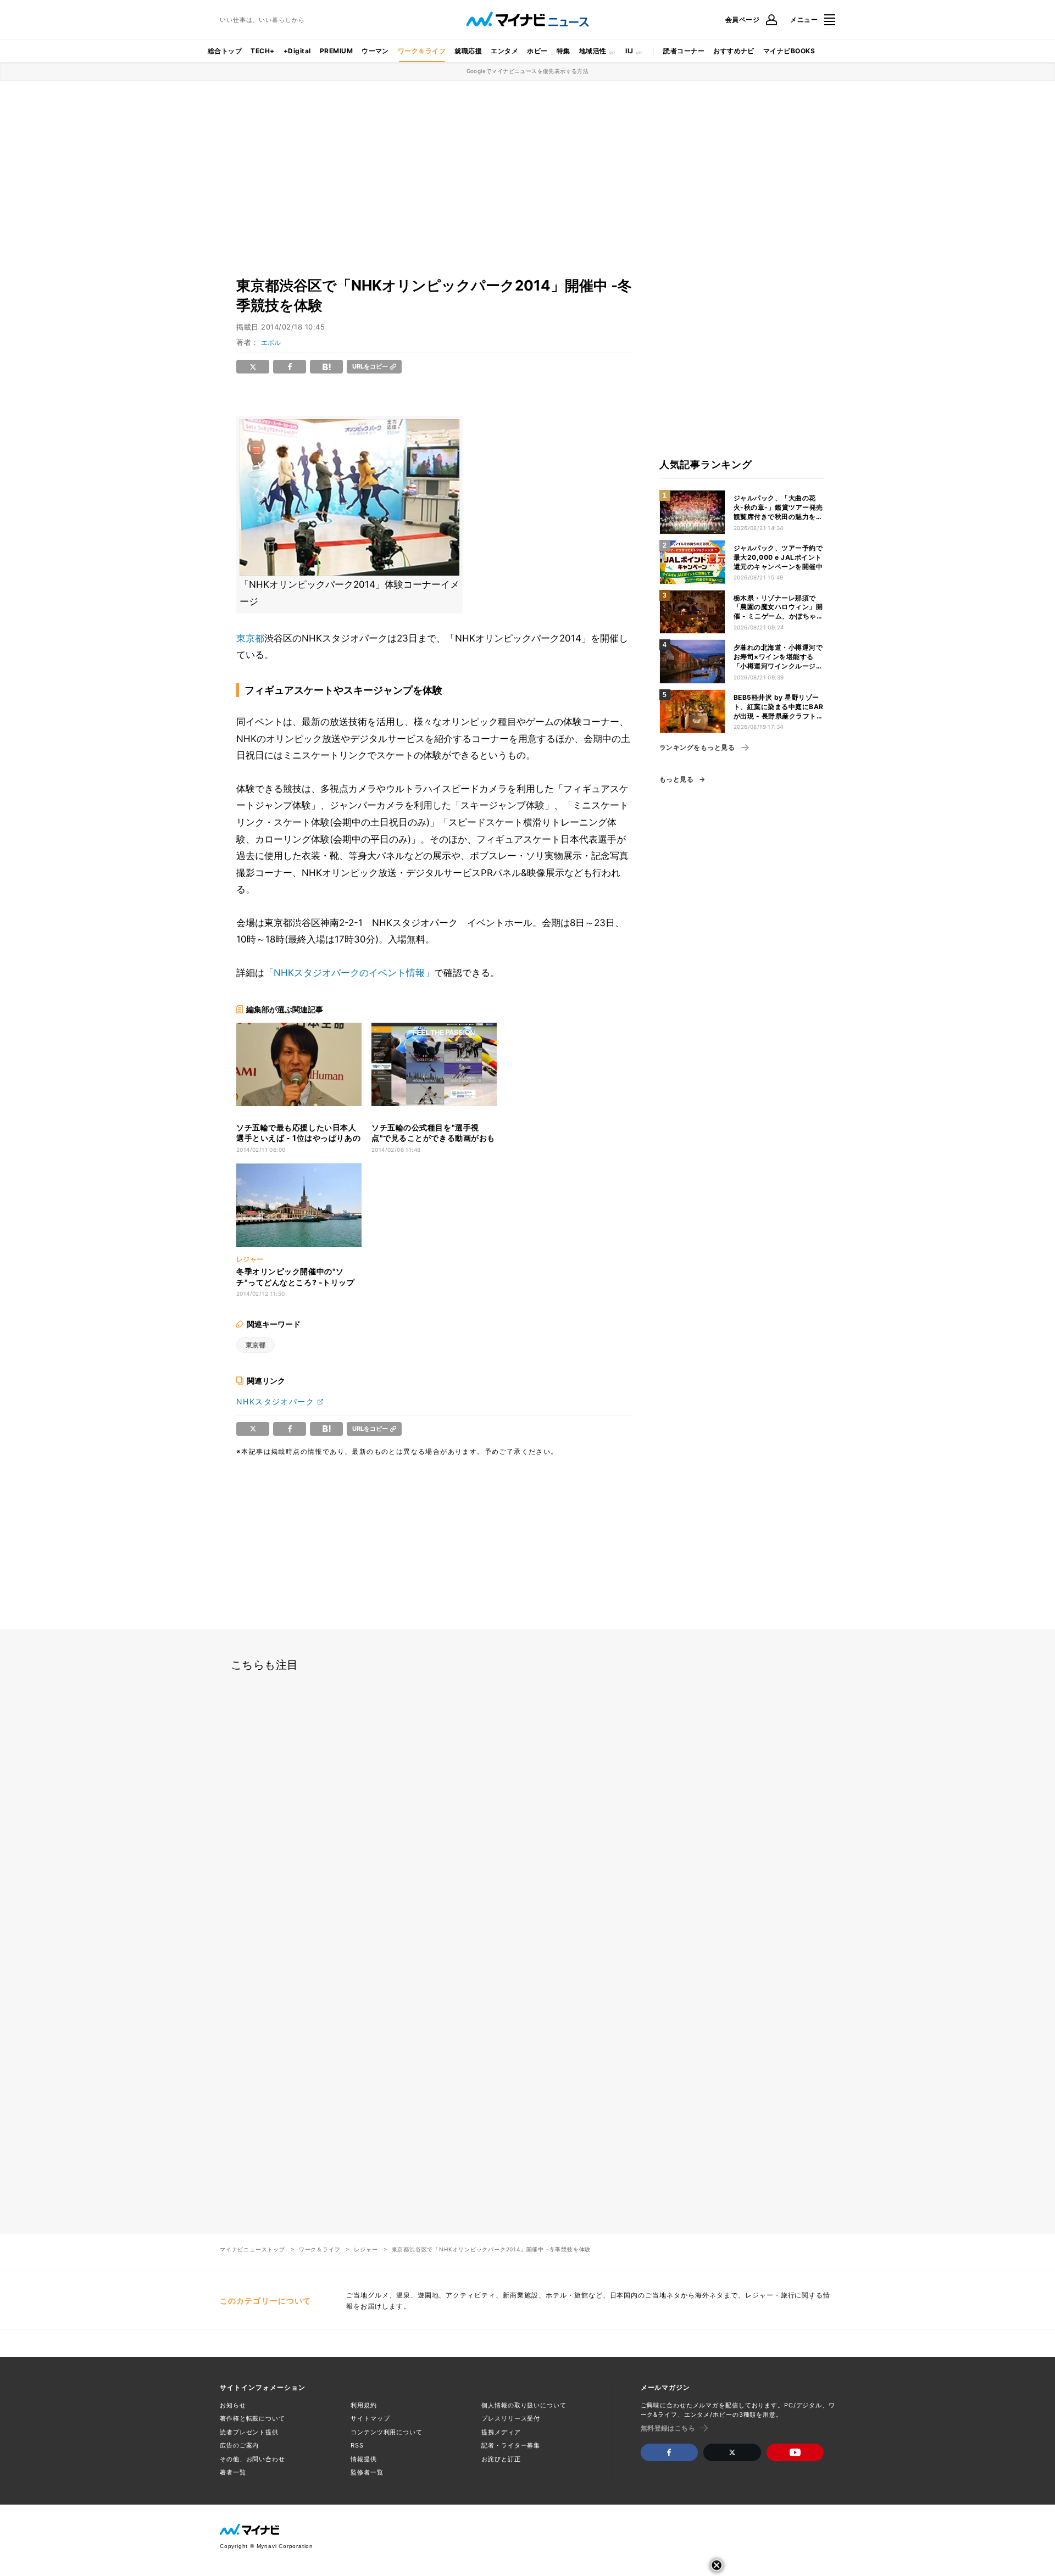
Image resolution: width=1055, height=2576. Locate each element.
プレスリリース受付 (511, 2418)
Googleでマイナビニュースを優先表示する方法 (528, 71)
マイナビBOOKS (789, 51)
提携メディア (501, 2432)
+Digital (297, 51)
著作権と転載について (252, 2418)
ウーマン (375, 51)
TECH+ (262, 51)
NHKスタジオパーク (275, 1401)
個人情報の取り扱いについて (524, 2405)
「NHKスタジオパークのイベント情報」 (349, 973)
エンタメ (504, 51)
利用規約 (364, 2405)
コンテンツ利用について (387, 2432)
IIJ (629, 51)
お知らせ (233, 2405)
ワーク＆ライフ (422, 51)
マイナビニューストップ (252, 2249)
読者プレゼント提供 (249, 2432)
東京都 (250, 638)
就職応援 (468, 51)
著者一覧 (233, 2472)
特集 (563, 51)
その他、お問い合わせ (252, 2459)
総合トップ (225, 51)
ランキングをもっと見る (697, 748)
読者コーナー (684, 51)
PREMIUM (336, 51)
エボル (271, 342)
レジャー (366, 2249)
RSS (357, 2445)
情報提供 (364, 2459)
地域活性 (593, 51)
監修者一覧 (367, 2472)
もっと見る (676, 779)
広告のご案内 (239, 2445)
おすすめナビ (734, 51)
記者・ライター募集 (511, 2445)
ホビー (537, 51)
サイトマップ (370, 2418)
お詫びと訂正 (501, 2459)
